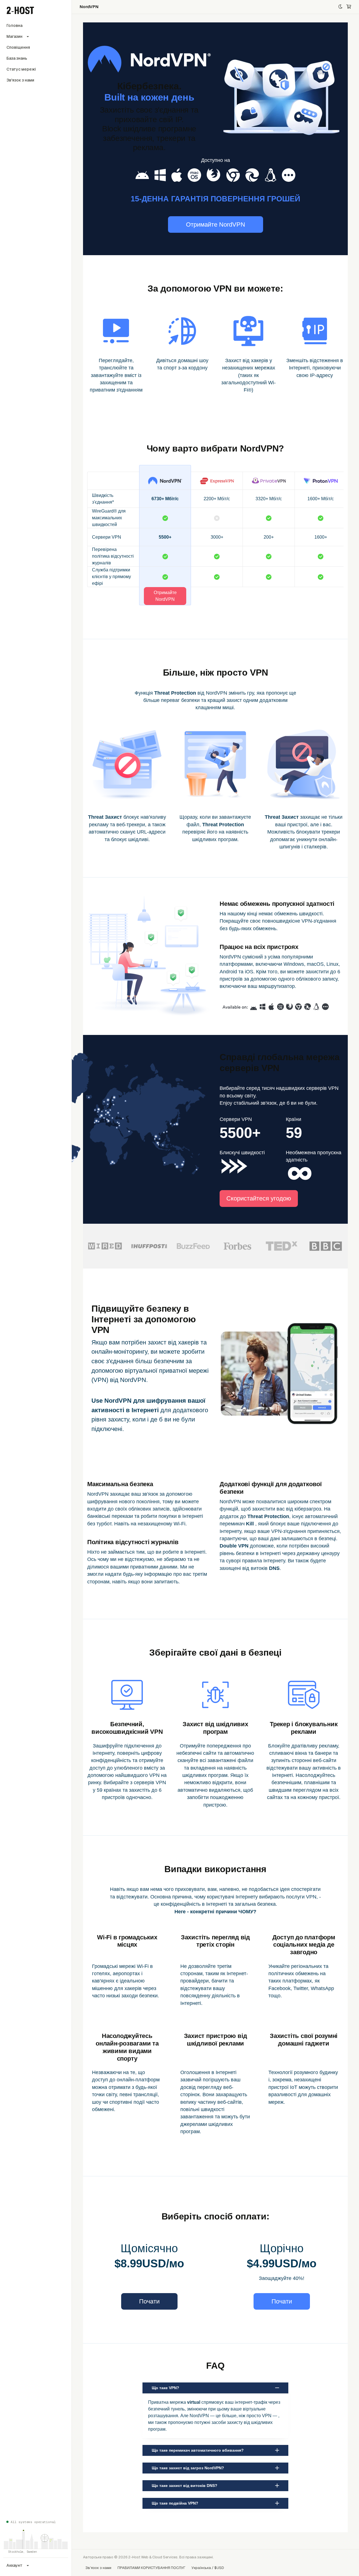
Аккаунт (14, 2565)
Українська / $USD (208, 2568)
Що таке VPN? (165, 2388)
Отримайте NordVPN (216, 224)
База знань (17, 58)
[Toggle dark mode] (340, 7)
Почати (149, 2301)
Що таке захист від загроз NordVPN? (188, 2468)
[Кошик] (349, 7)
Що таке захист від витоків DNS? (185, 2486)
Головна (14, 25)
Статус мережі (21, 69)
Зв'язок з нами (20, 80)
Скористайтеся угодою (259, 1198)
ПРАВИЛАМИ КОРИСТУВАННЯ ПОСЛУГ (151, 2568)
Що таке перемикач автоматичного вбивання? (198, 2450)
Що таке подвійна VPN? (175, 2503)
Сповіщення (18, 47)
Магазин (14, 36)
